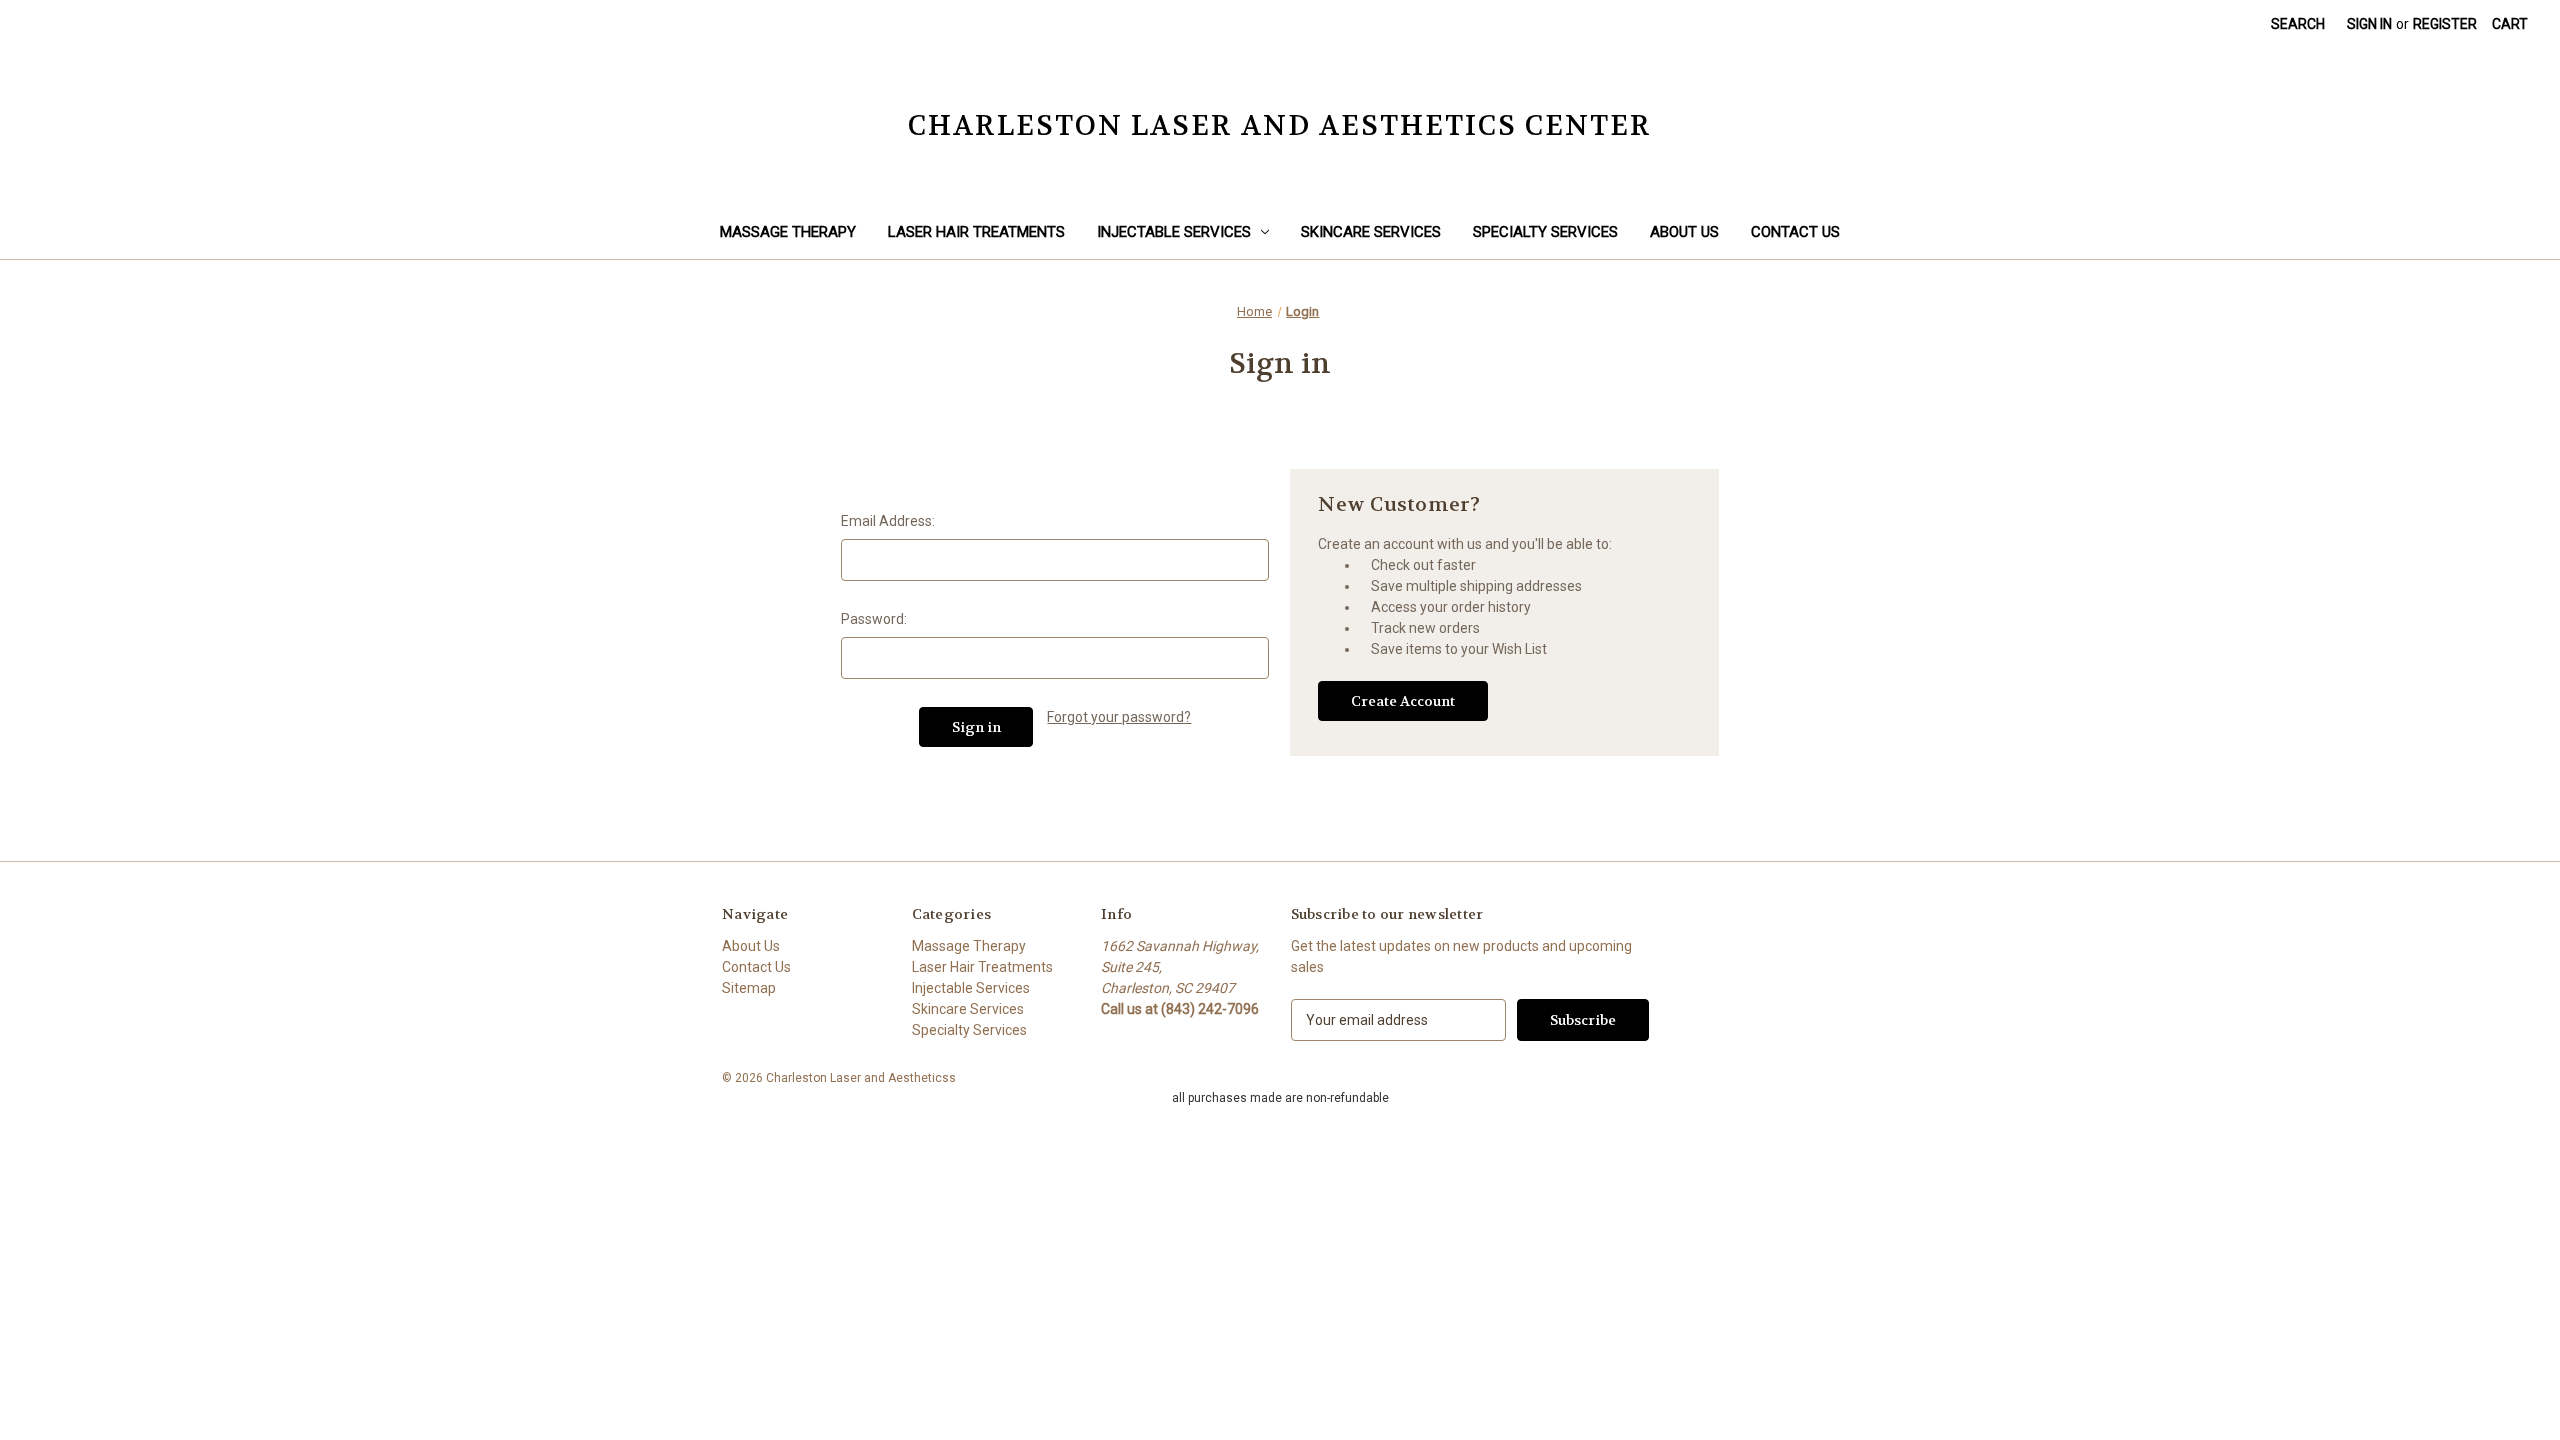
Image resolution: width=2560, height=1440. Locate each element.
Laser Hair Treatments (976, 232)
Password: (874, 619)
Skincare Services (1371, 232)
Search (2298, 24)
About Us (1684, 232)
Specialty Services (1545, 232)
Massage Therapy (788, 232)
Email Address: (888, 521)
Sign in (2369, 24)
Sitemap (749, 988)
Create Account (1403, 701)
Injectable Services (1174, 232)
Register (2445, 24)
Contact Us (1795, 232)
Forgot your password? (1119, 717)
